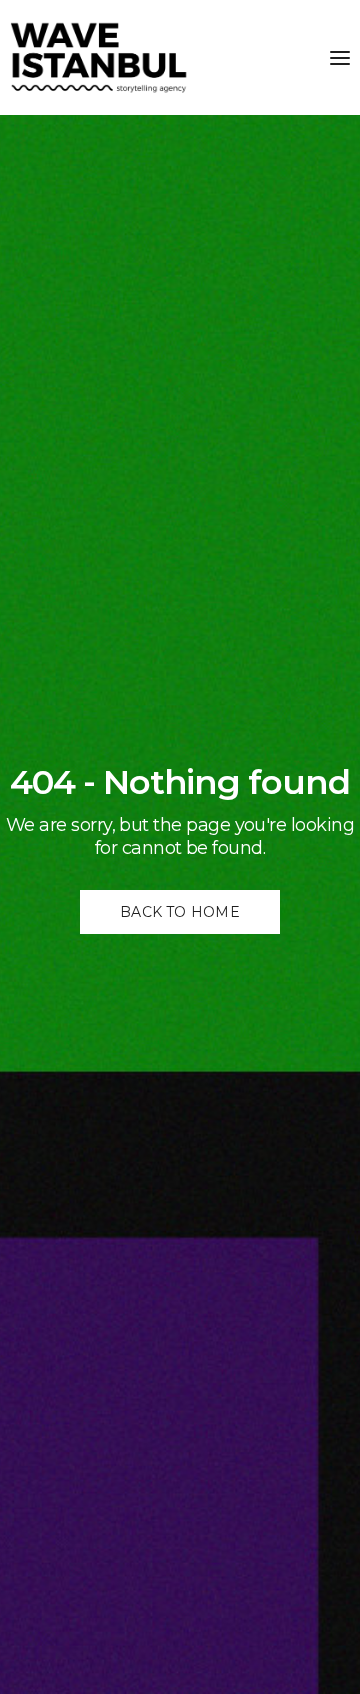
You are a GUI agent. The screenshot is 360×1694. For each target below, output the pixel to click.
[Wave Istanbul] (99, 57)
